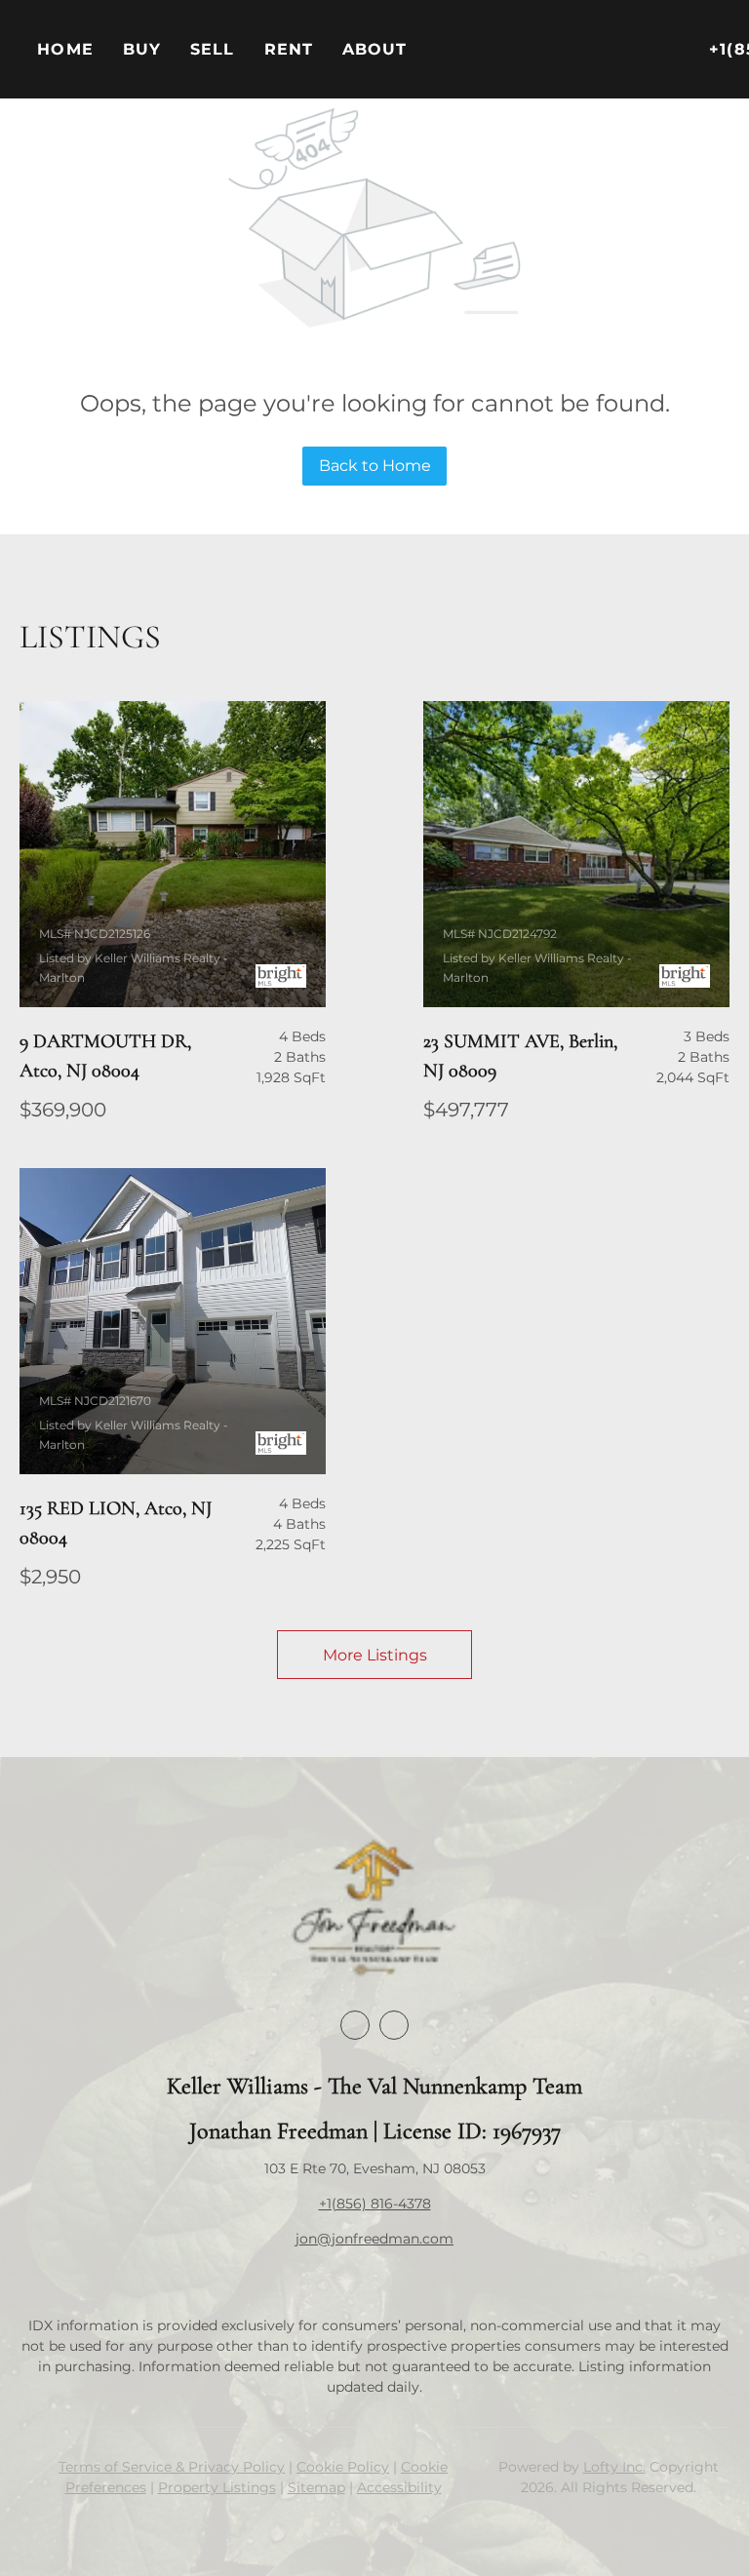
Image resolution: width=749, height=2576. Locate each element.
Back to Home (375, 466)
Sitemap (316, 2487)
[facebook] (355, 2025)
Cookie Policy (343, 2467)
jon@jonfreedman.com (374, 2239)
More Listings (375, 1655)
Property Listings (217, 2487)
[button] (142, 50)
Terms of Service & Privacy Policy (172, 2467)
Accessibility (399, 2487)
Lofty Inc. (614, 2467)
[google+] (394, 2025)
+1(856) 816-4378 (375, 2204)
